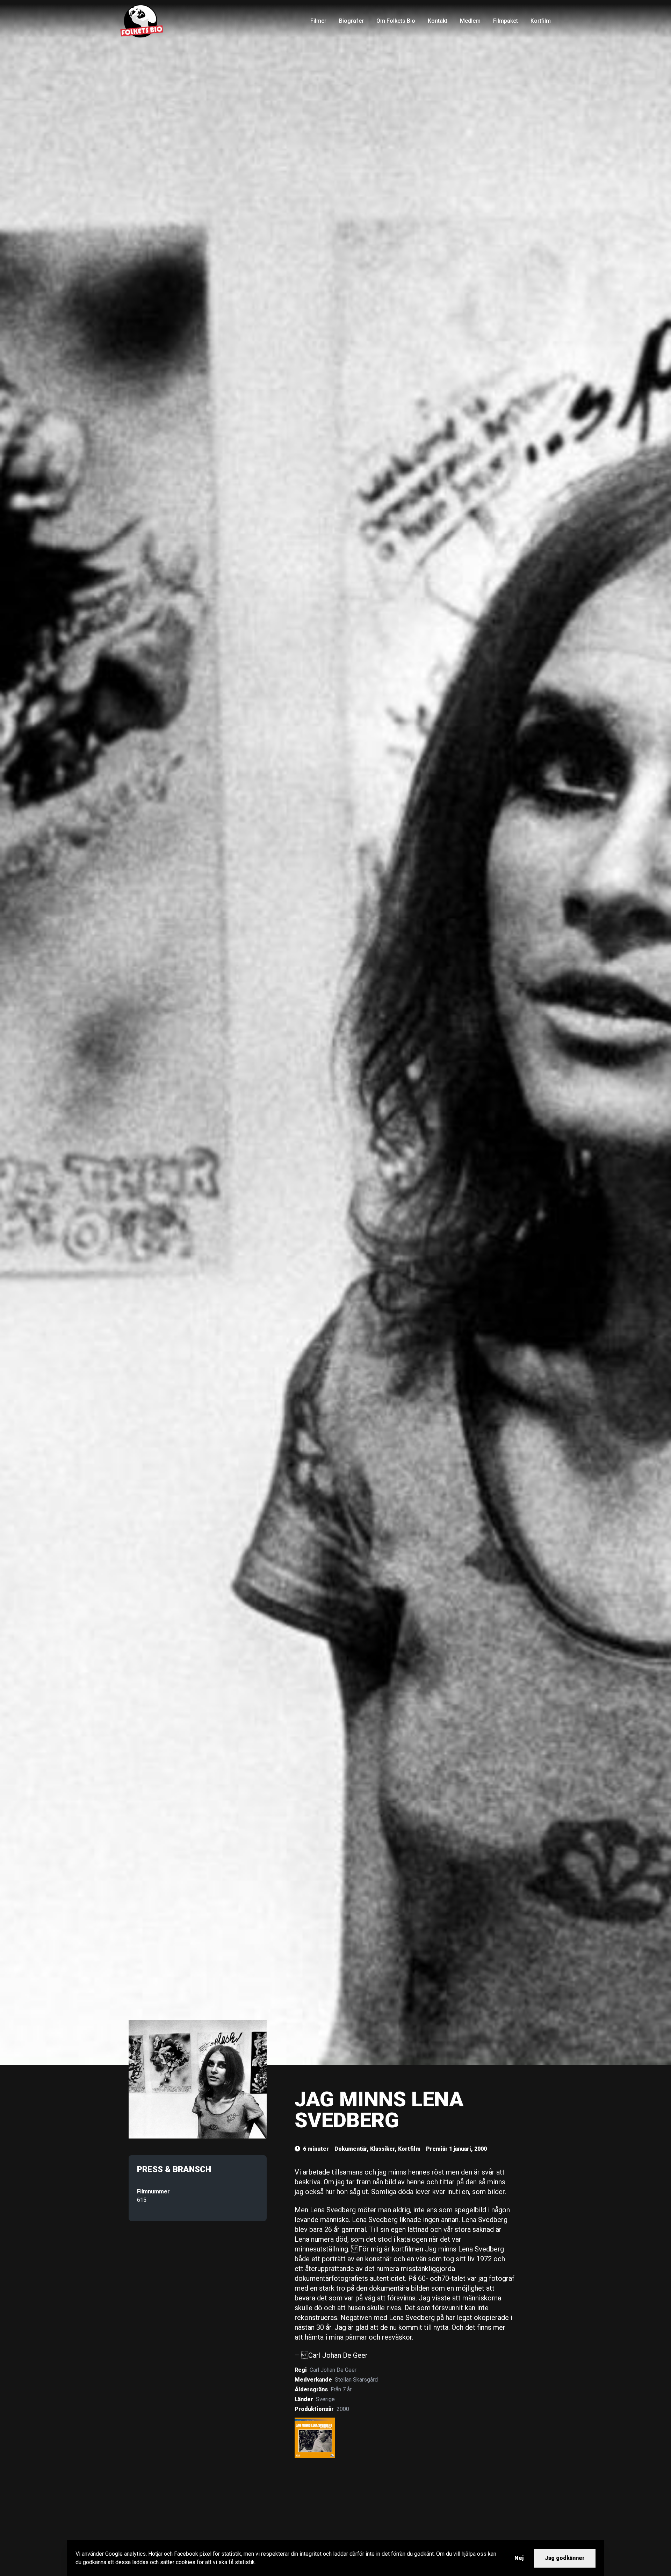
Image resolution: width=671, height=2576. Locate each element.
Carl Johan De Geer (333, 2370)
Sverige (325, 2399)
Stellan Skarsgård (356, 2380)
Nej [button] (519, 2558)
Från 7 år (341, 2389)
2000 (343, 2409)
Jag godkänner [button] (565, 2558)
